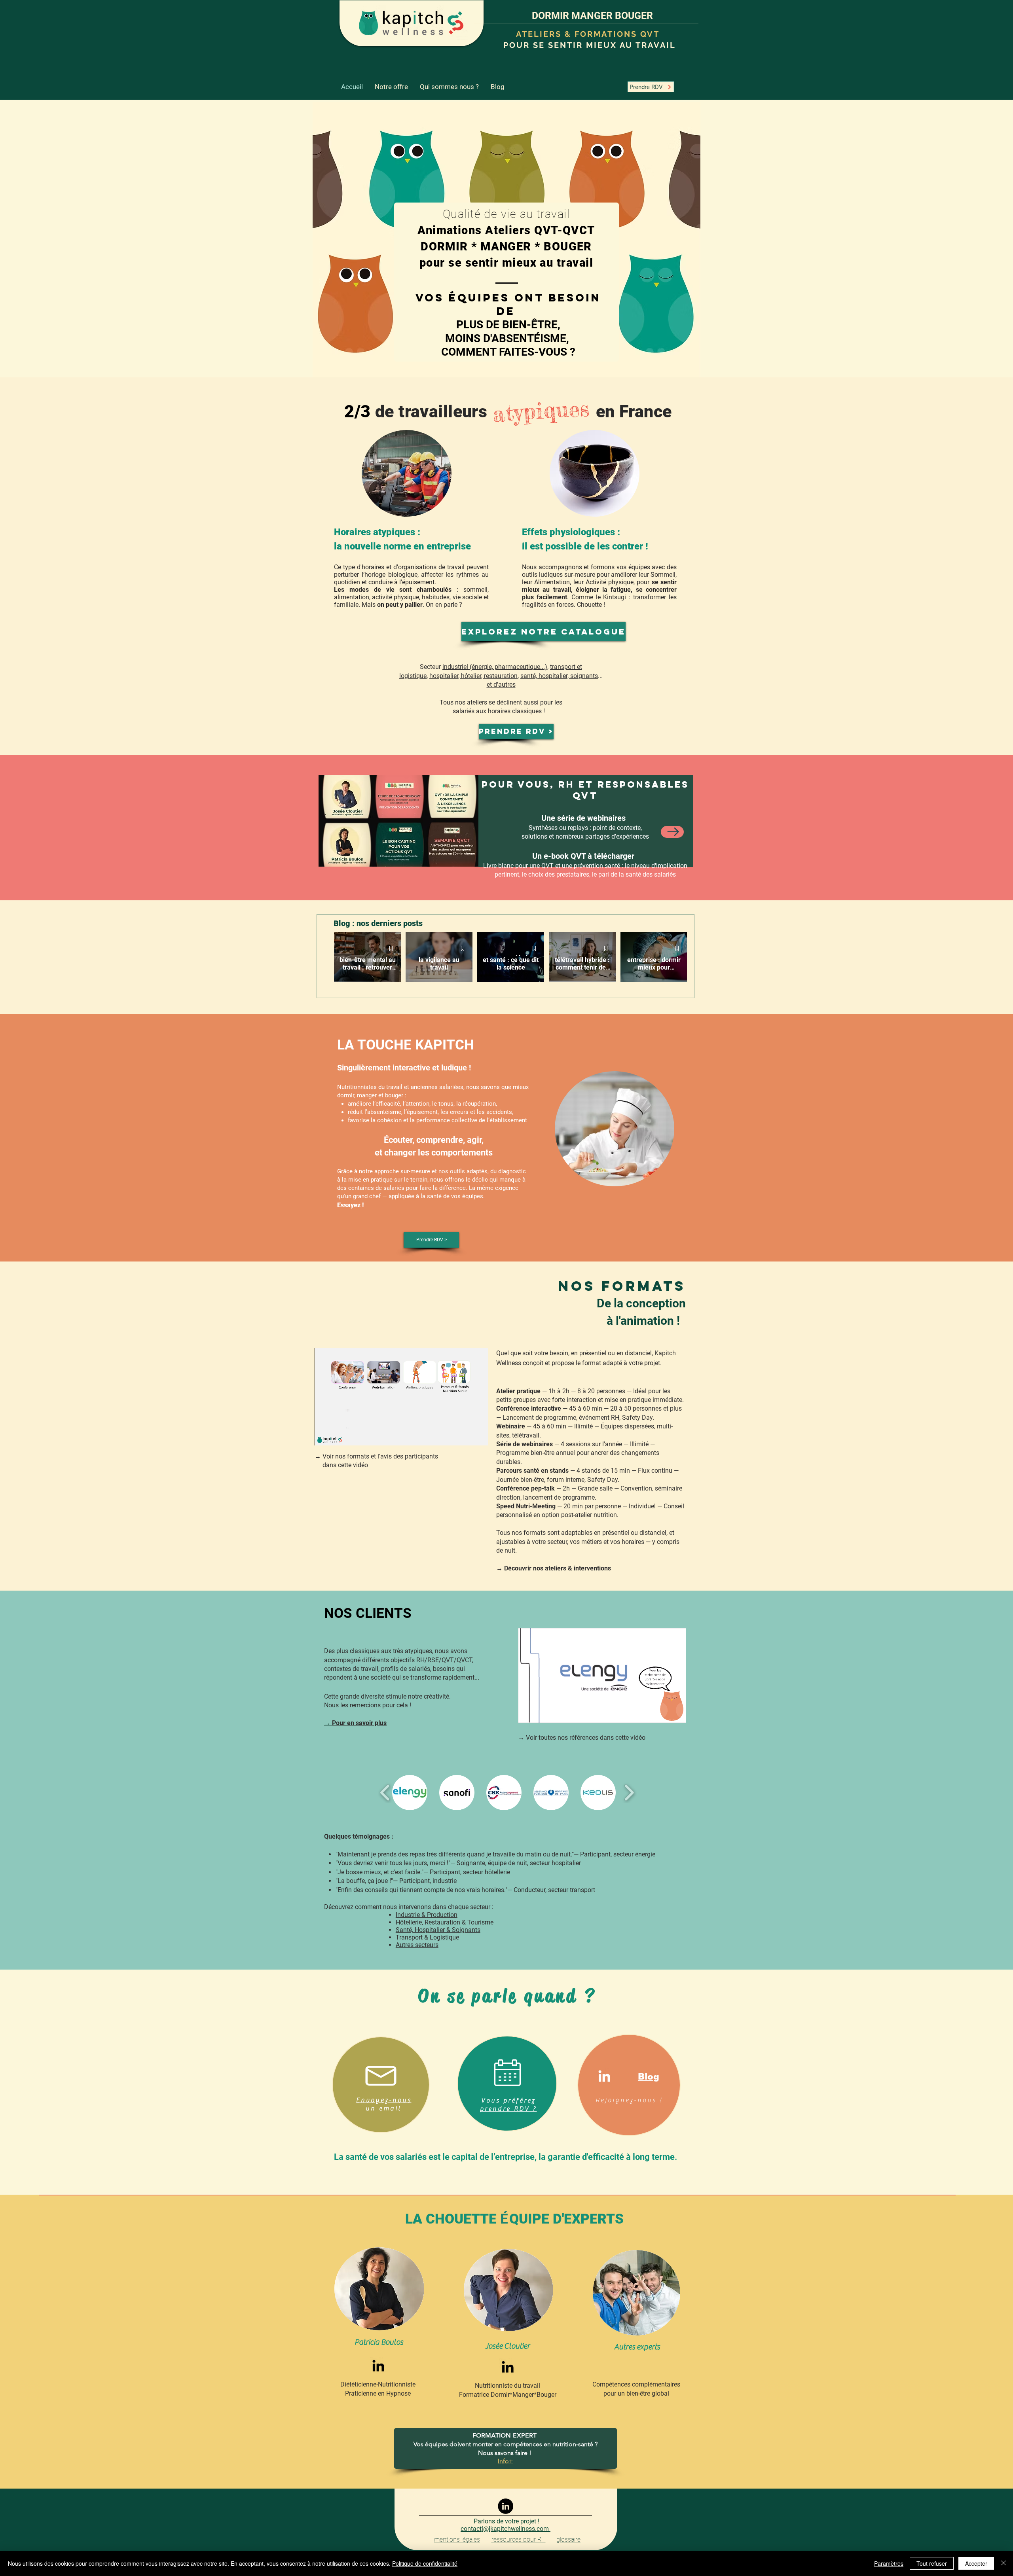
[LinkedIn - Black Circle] (506, 2506)
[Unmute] (338, 1435)
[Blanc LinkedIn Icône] (604, 2076)
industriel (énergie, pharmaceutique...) (495, 667)
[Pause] (325, 1435)
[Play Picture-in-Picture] (464, 1435)
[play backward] (385, 1793)
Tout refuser (932, 2563)
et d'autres (501, 685)
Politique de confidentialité (425, 2563)
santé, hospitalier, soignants (559, 676)
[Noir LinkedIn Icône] (378, 2366)
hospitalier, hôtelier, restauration (473, 676)
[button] (410, 1793)
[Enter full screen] (478, 1435)
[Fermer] (1004, 2563)
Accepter (976, 2563)
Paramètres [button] (889, 2563)
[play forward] (629, 1793)
